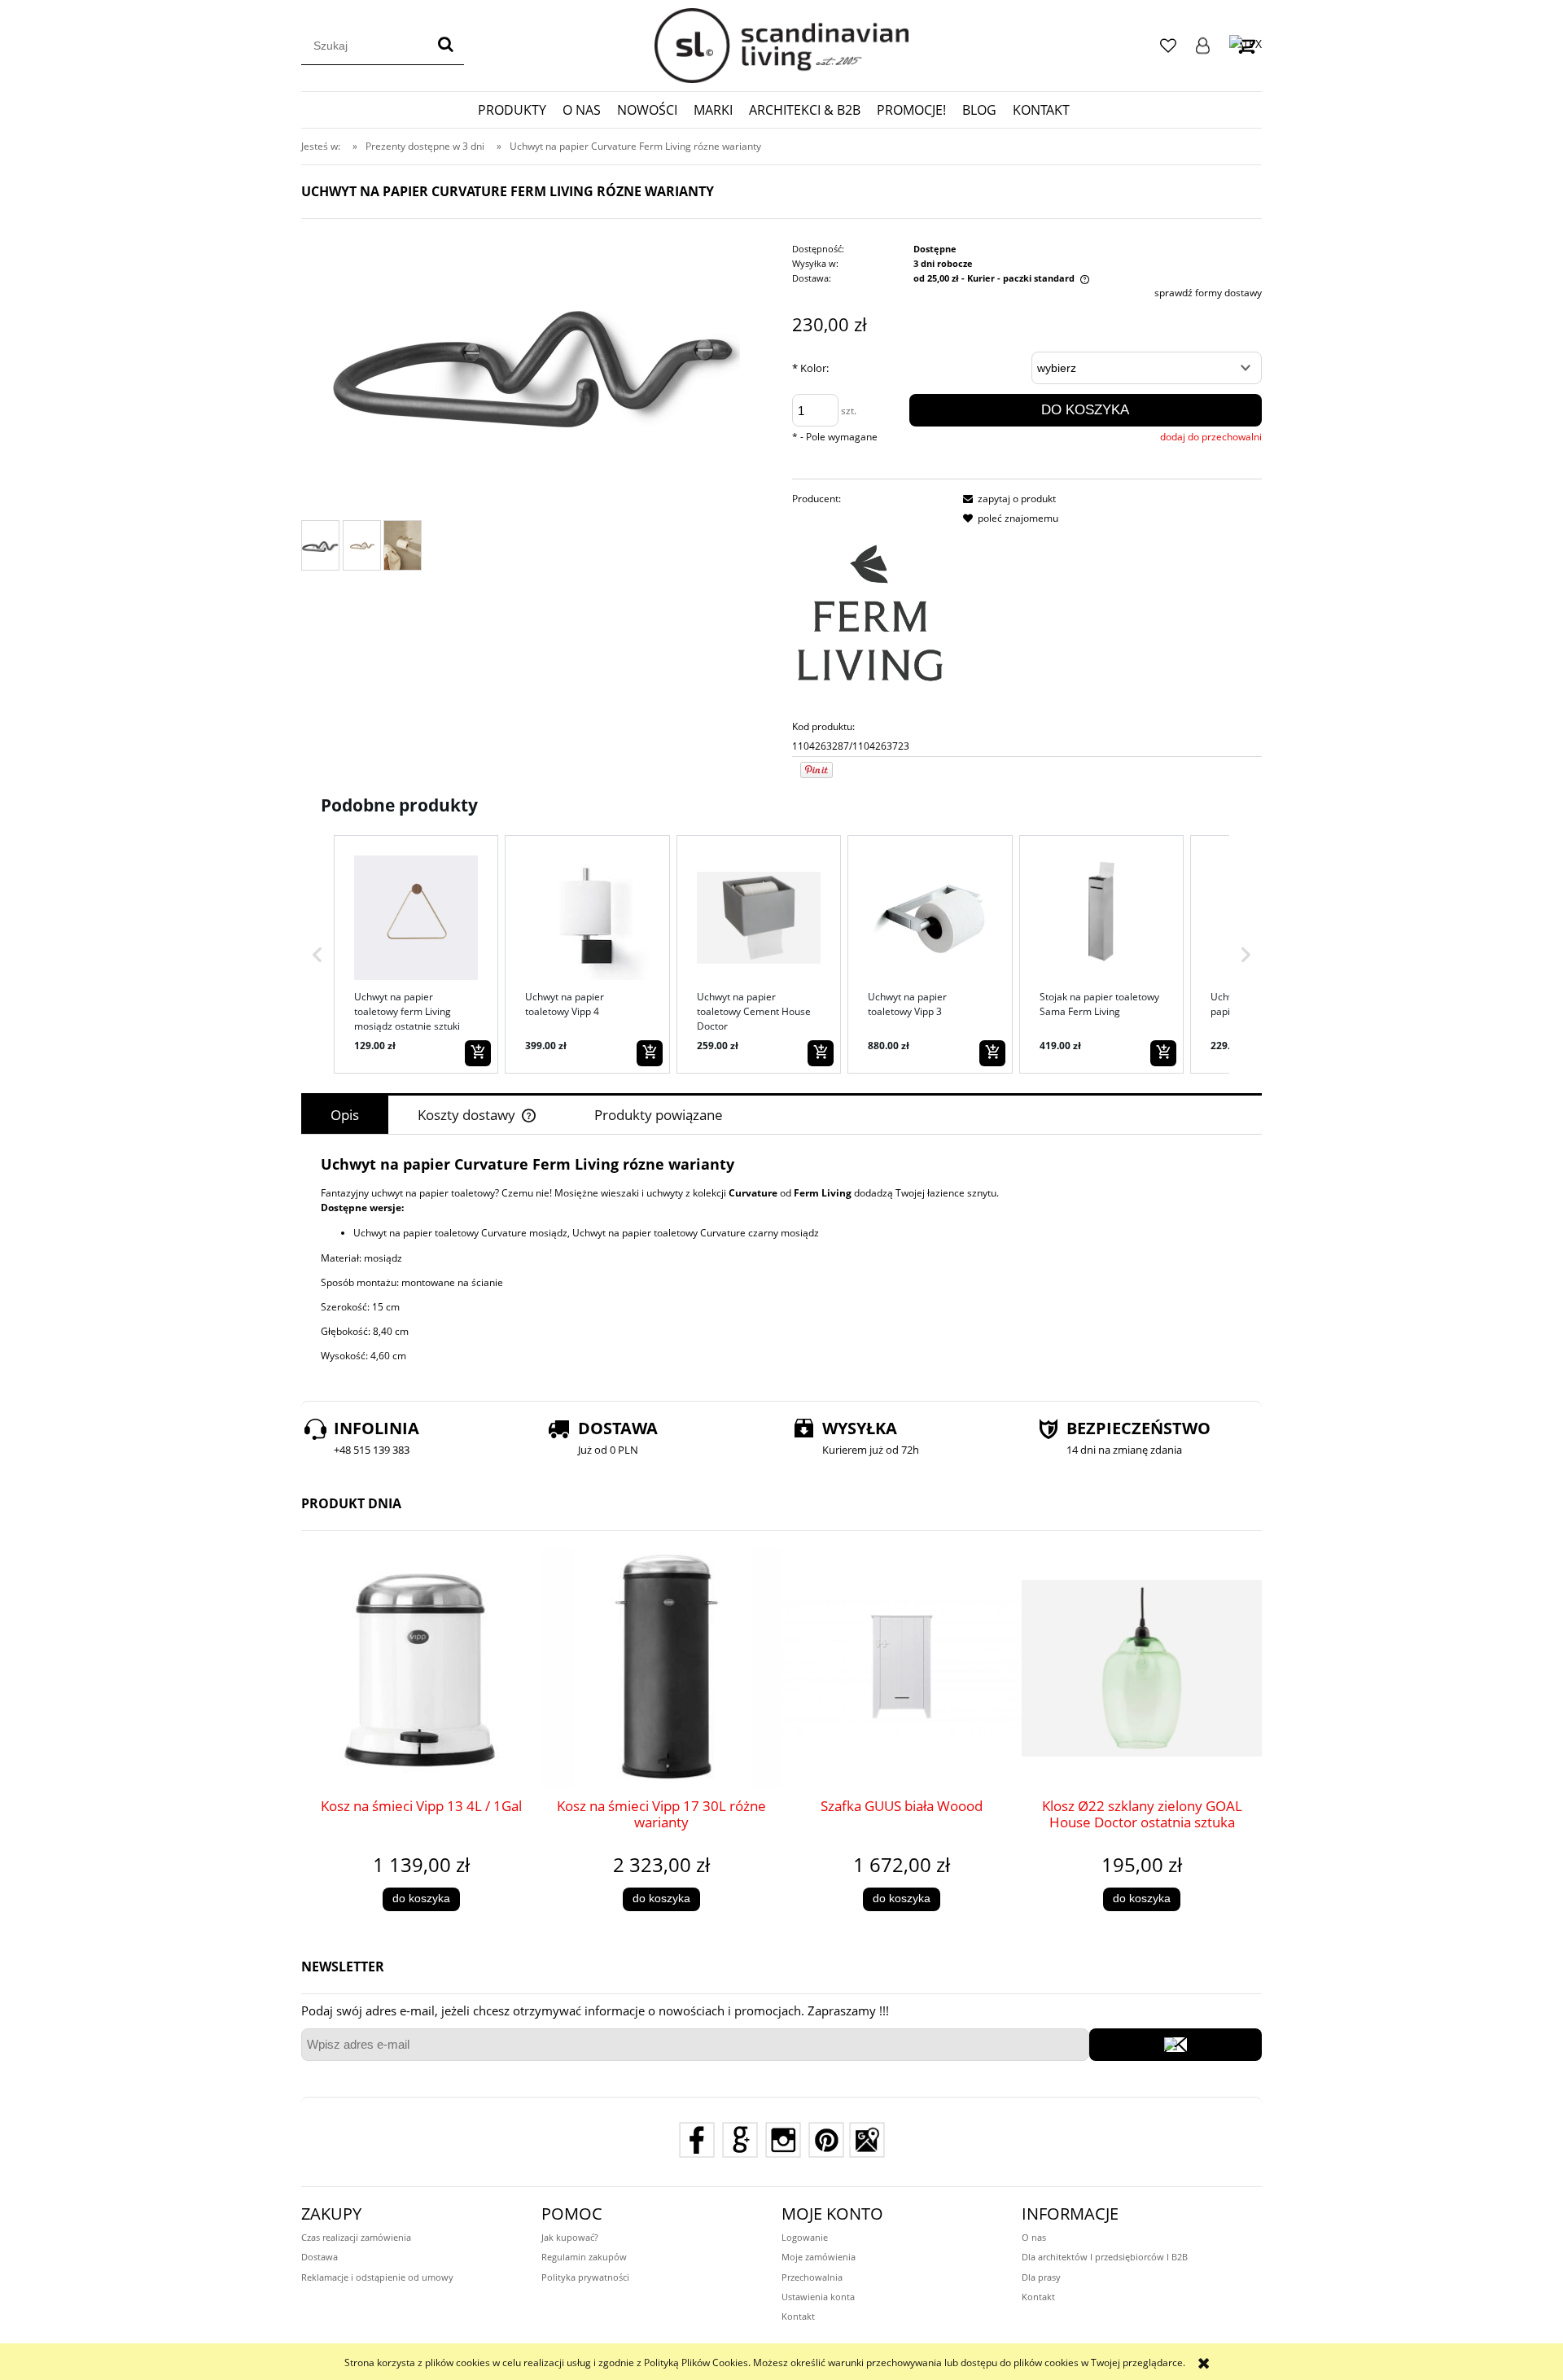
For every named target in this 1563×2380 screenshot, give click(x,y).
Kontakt (798, 2316)
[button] (317, 954)
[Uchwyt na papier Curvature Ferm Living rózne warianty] (320, 545)
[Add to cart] (478, 1053)
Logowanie (1203, 46)
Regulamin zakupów (584, 2257)
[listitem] (416, 954)
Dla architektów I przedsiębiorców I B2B (1105, 2257)
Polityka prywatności (585, 2277)
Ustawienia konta (818, 2297)
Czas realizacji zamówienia (356, 2237)
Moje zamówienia (819, 2257)
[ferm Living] (870, 612)
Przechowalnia (812, 2277)
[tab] (345, 1115)
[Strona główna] (781, 46)
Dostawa (320, 2257)
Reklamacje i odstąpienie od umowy (377, 2277)
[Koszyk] (1246, 45)
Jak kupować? (570, 2237)
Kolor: (810, 368)
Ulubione (1168, 46)
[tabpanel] (781, 1259)
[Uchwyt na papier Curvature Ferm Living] (362, 545)
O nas (1034, 2237)
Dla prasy (1041, 2277)
